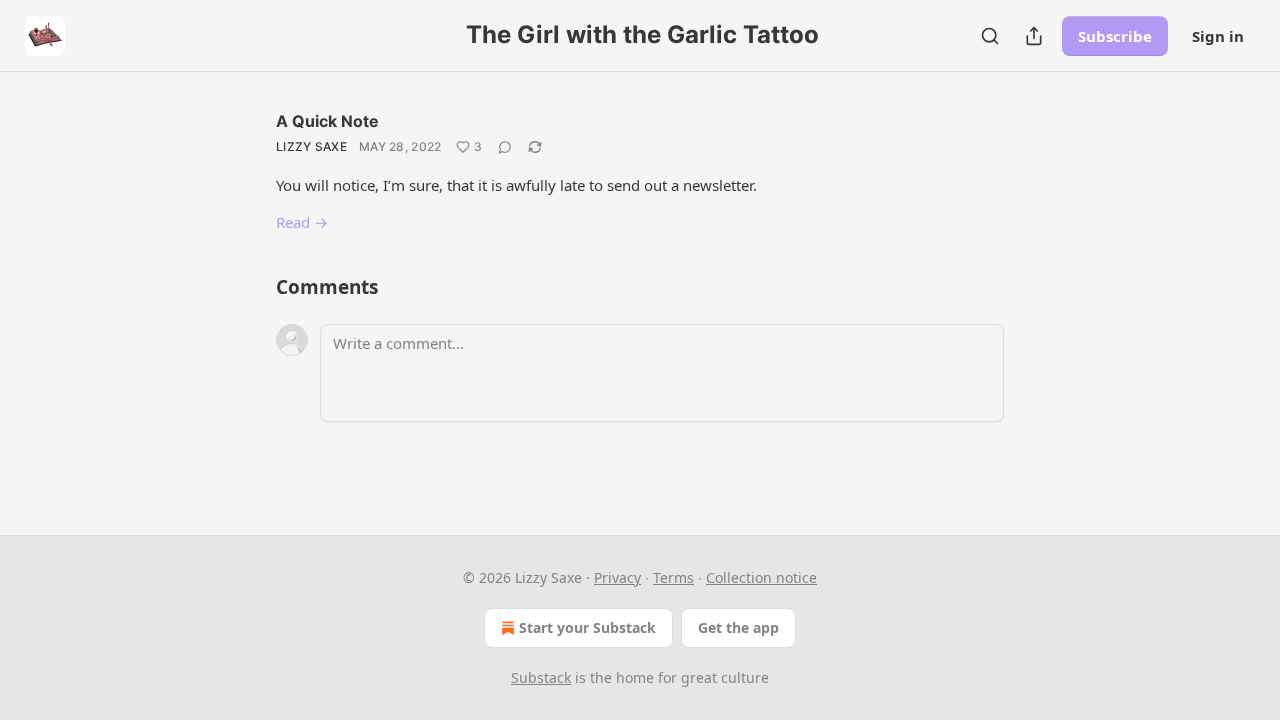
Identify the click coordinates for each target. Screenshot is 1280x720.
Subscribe (1115, 36)
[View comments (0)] (505, 147)
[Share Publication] (1034, 36)
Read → (302, 222)
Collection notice (761, 577)
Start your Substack (587, 627)
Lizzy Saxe (311, 146)
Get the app (738, 627)
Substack (541, 677)
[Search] (990, 36)
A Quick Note (327, 121)
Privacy (617, 577)
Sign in (1218, 36)
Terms (673, 577)
